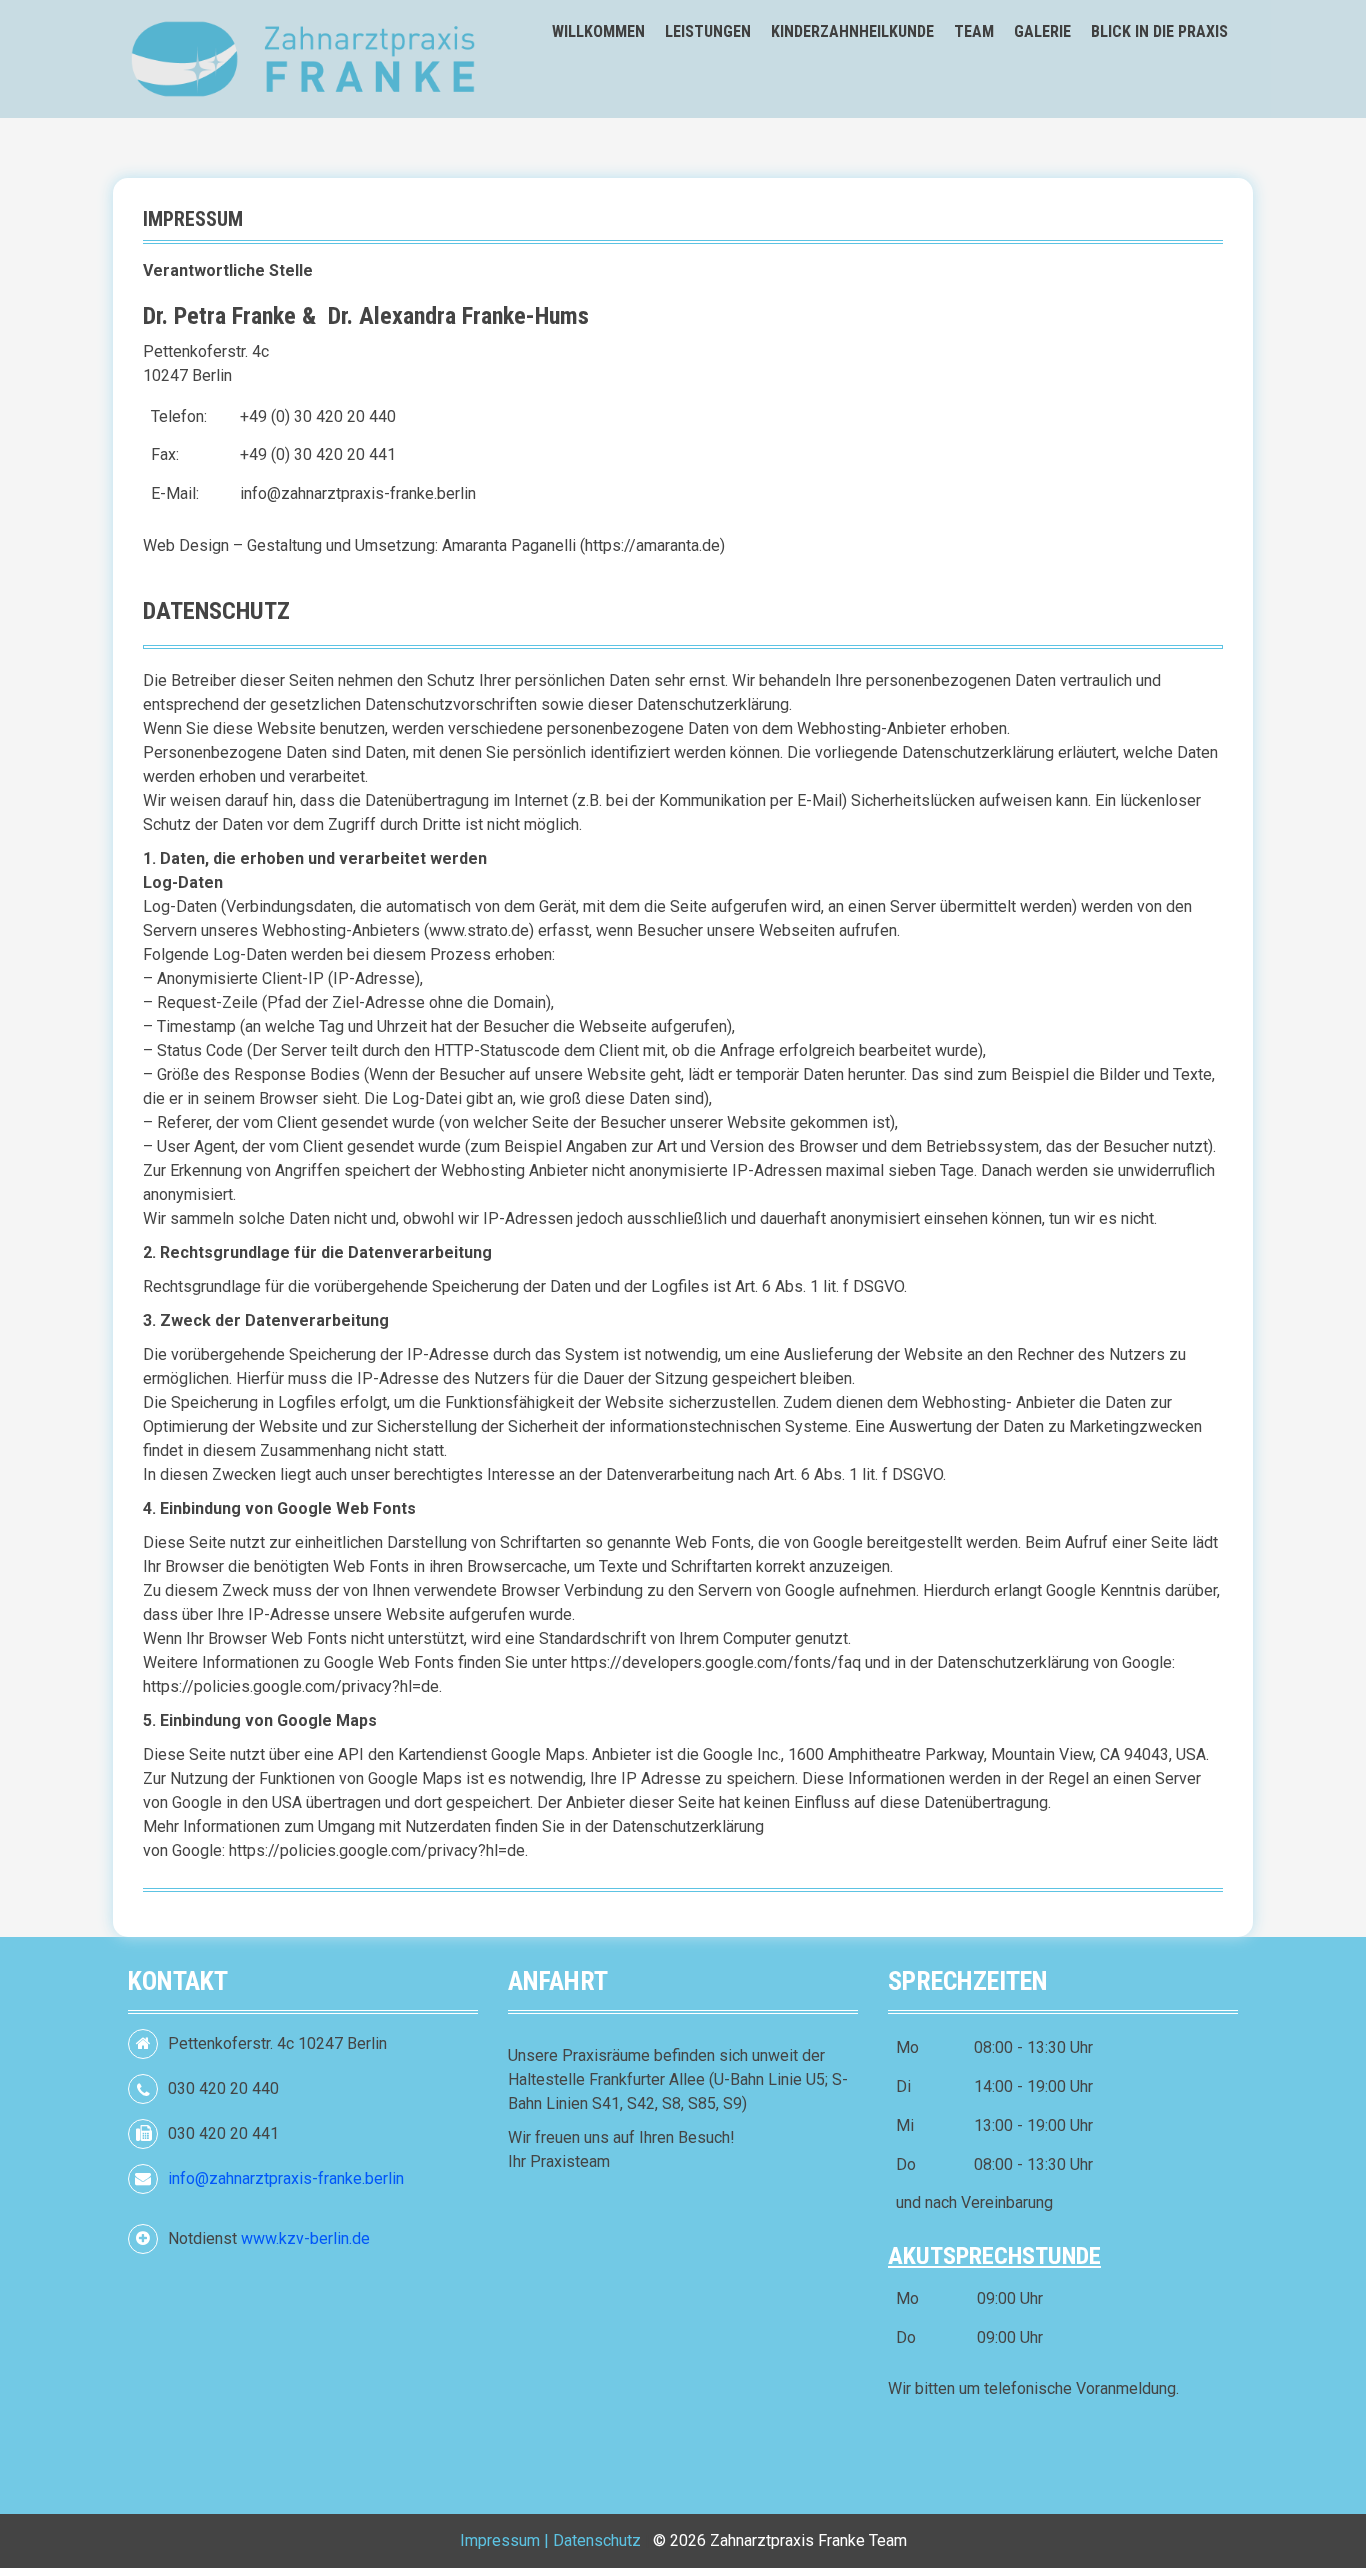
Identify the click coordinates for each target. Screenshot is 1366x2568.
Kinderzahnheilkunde (852, 31)
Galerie (1042, 31)
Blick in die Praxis (1159, 31)
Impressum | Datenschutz (550, 2540)
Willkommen (598, 31)
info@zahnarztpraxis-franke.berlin (358, 493)
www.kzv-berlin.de (305, 2238)
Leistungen (708, 31)
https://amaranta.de (652, 545)
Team (974, 31)
